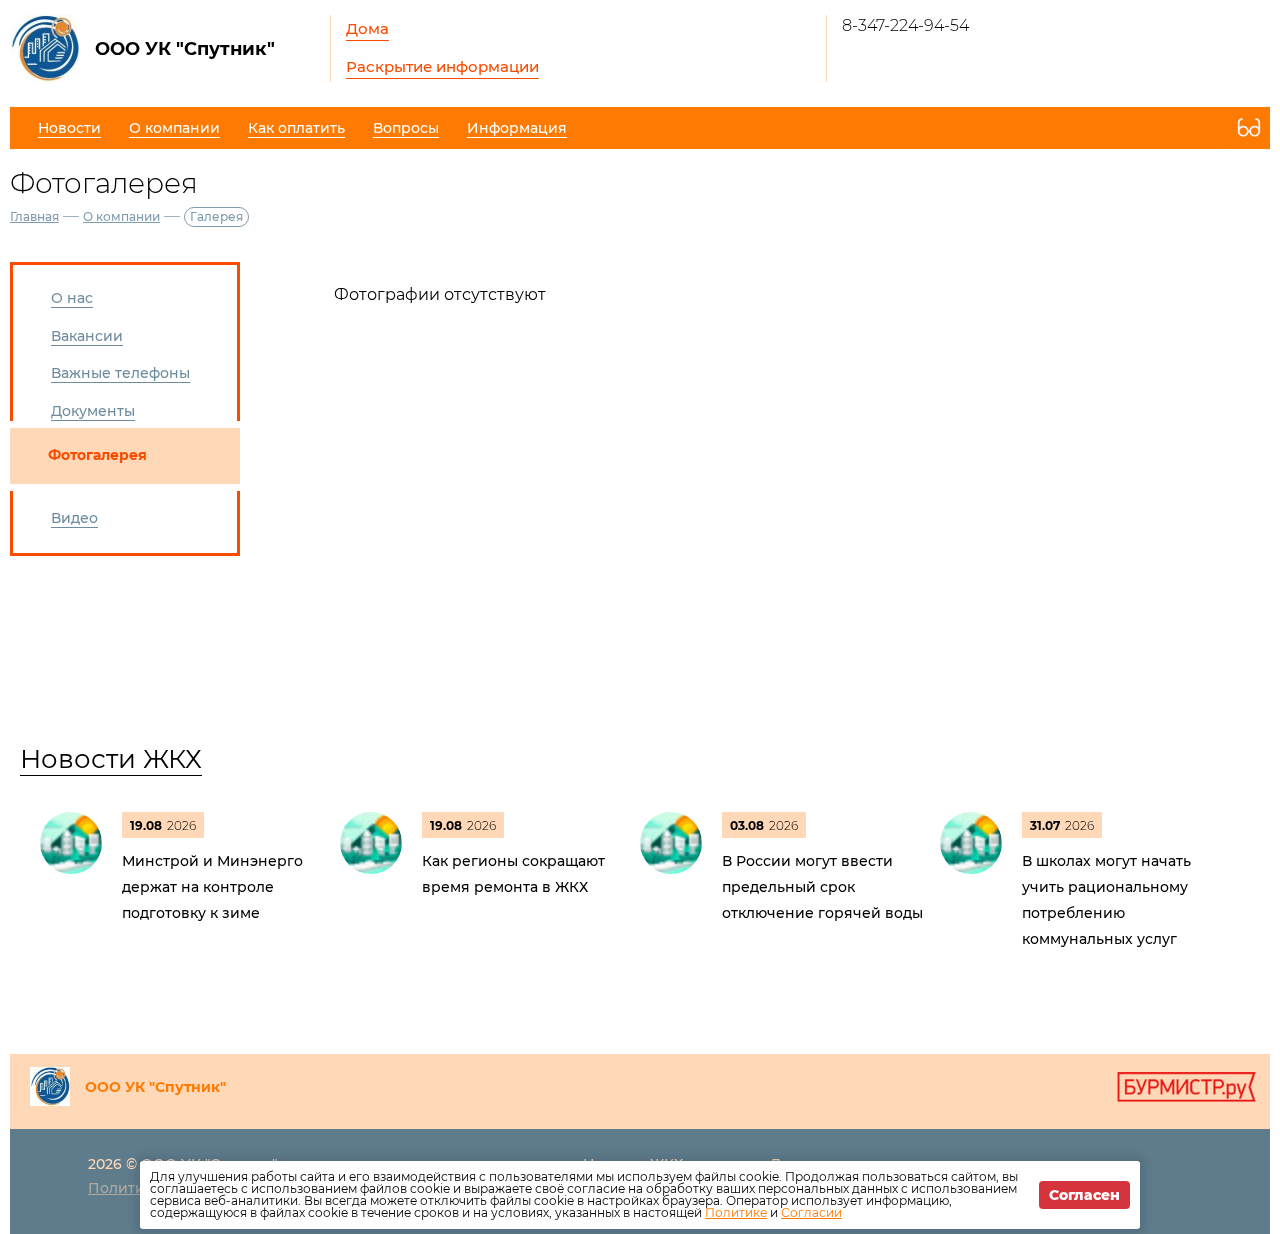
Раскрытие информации (442, 66)
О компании (121, 216)
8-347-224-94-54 (905, 25)
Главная (34, 216)
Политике (736, 1212)
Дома (367, 28)
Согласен (1084, 1195)
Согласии (811, 1212)
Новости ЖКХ (111, 759)
